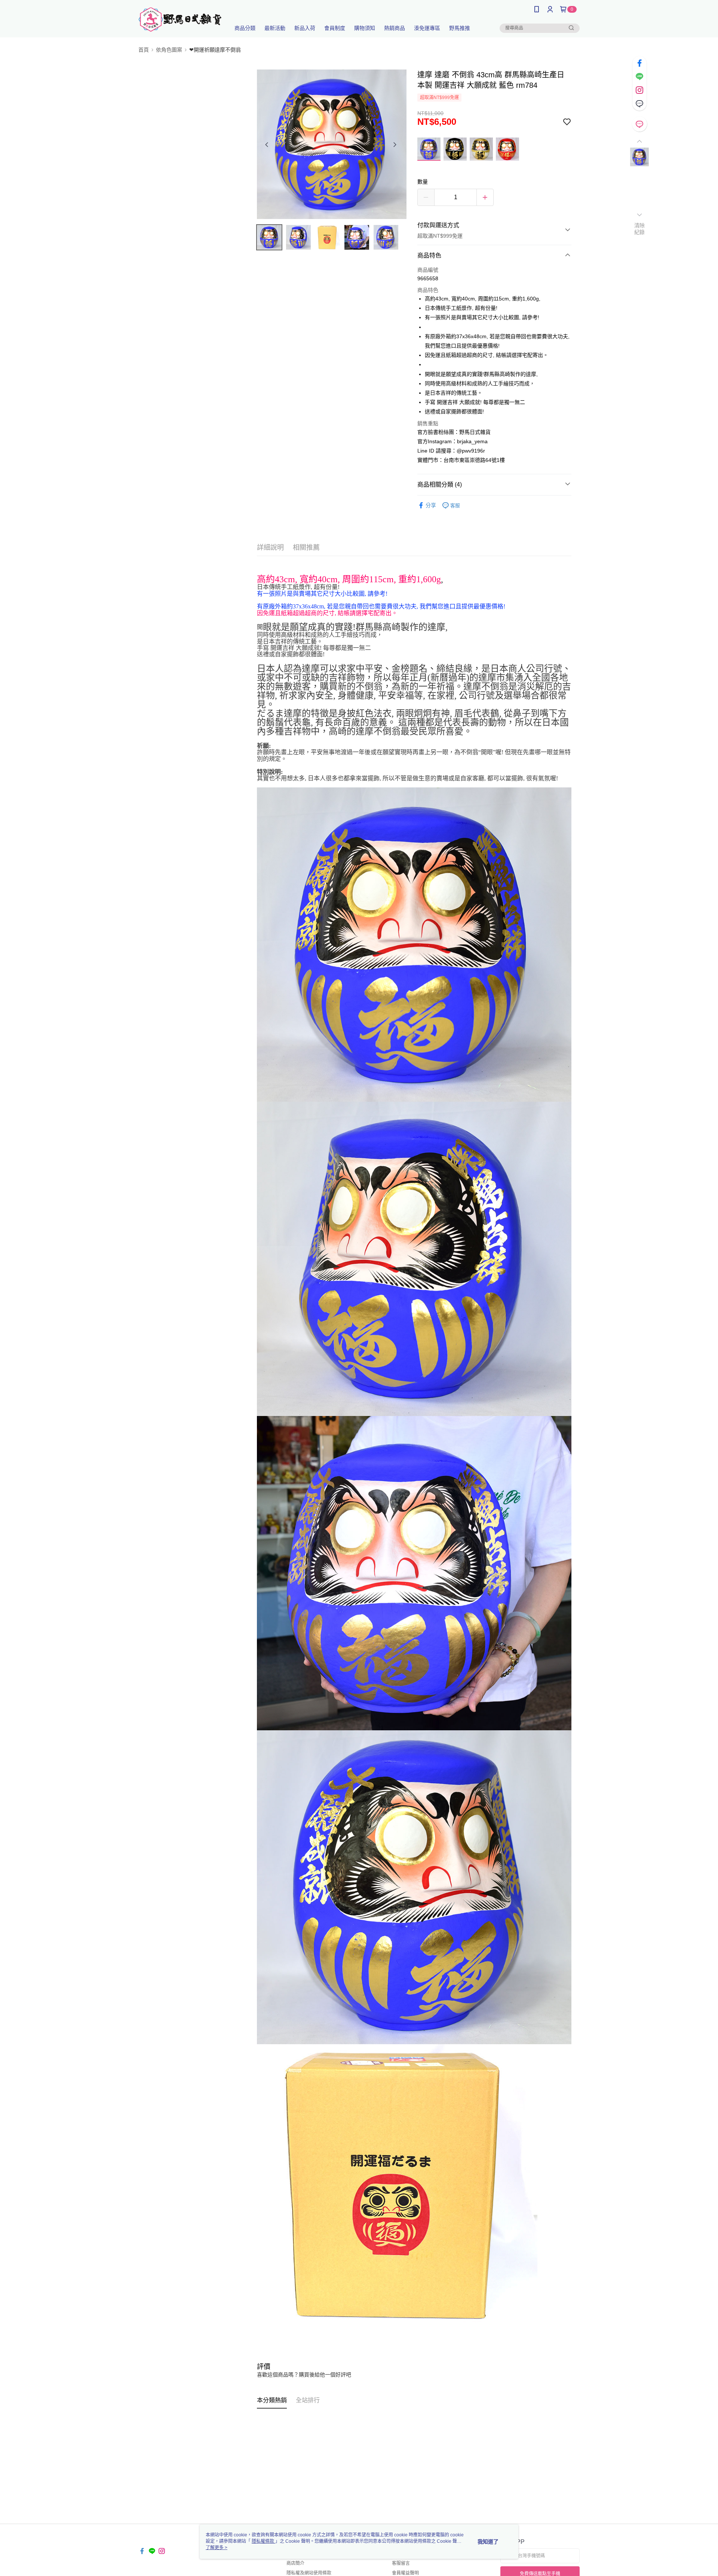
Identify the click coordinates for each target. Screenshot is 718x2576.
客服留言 (401, 2563)
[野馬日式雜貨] (180, 20)
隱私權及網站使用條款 (309, 2573)
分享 (431, 505)
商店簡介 (295, 2563)
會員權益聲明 (405, 2573)
